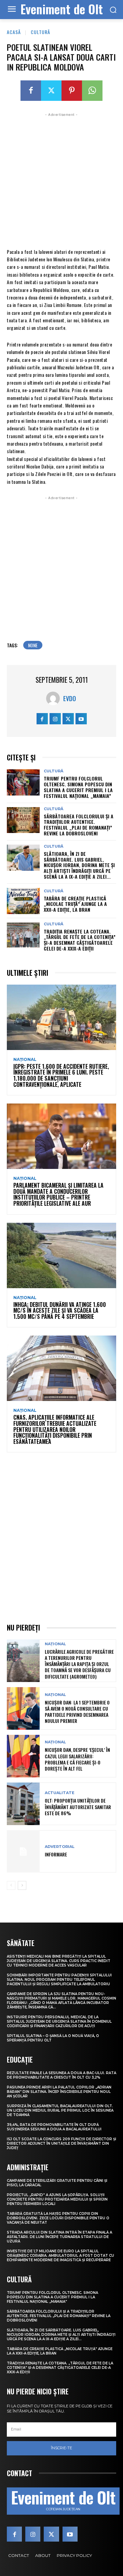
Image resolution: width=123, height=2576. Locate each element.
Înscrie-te (61, 2448)
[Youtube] (81, 719)
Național (25, 1060)
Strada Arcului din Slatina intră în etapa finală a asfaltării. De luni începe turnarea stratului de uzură (59, 2237)
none (33, 645)
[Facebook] (31, 91)
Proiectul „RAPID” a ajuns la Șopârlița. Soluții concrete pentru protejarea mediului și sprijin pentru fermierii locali (57, 2199)
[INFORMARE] (23, 1852)
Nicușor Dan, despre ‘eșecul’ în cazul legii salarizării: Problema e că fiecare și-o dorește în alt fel (77, 1759)
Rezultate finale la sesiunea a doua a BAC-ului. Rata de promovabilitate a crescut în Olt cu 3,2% (61, 2075)
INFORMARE (56, 1854)
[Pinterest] (72, 91)
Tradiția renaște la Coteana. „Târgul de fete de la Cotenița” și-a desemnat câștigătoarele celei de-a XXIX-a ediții (80, 940)
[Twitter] (51, 91)
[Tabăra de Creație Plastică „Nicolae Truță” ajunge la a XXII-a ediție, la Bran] (23, 901)
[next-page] (22, 1885)
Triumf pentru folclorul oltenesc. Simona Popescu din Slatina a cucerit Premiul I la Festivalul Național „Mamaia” (78, 787)
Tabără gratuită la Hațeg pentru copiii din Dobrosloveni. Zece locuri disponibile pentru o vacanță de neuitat (58, 2218)
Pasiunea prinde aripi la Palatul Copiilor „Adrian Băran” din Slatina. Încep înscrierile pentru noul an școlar (59, 2092)
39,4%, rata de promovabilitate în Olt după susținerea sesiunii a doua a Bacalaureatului (54, 2127)
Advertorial (60, 1847)
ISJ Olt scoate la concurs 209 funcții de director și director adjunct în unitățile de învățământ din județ (61, 2143)
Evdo (70, 698)
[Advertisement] (61, 180)
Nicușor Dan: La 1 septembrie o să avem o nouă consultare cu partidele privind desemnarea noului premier (77, 1712)
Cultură (40, 32)
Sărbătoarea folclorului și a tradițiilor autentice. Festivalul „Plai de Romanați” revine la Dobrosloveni (79, 825)
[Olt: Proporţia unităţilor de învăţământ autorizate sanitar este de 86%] (23, 1804)
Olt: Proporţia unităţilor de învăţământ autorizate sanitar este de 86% (78, 1807)
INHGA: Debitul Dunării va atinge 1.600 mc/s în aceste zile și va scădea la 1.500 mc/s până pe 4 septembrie (60, 1310)
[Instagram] (55, 719)
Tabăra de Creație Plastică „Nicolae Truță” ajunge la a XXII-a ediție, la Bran (75, 904)
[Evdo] (55, 698)
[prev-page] (11, 1885)
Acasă (14, 32)
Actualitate (60, 1793)
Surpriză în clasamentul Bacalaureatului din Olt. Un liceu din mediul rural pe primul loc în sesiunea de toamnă (60, 2110)
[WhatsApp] (92, 91)
